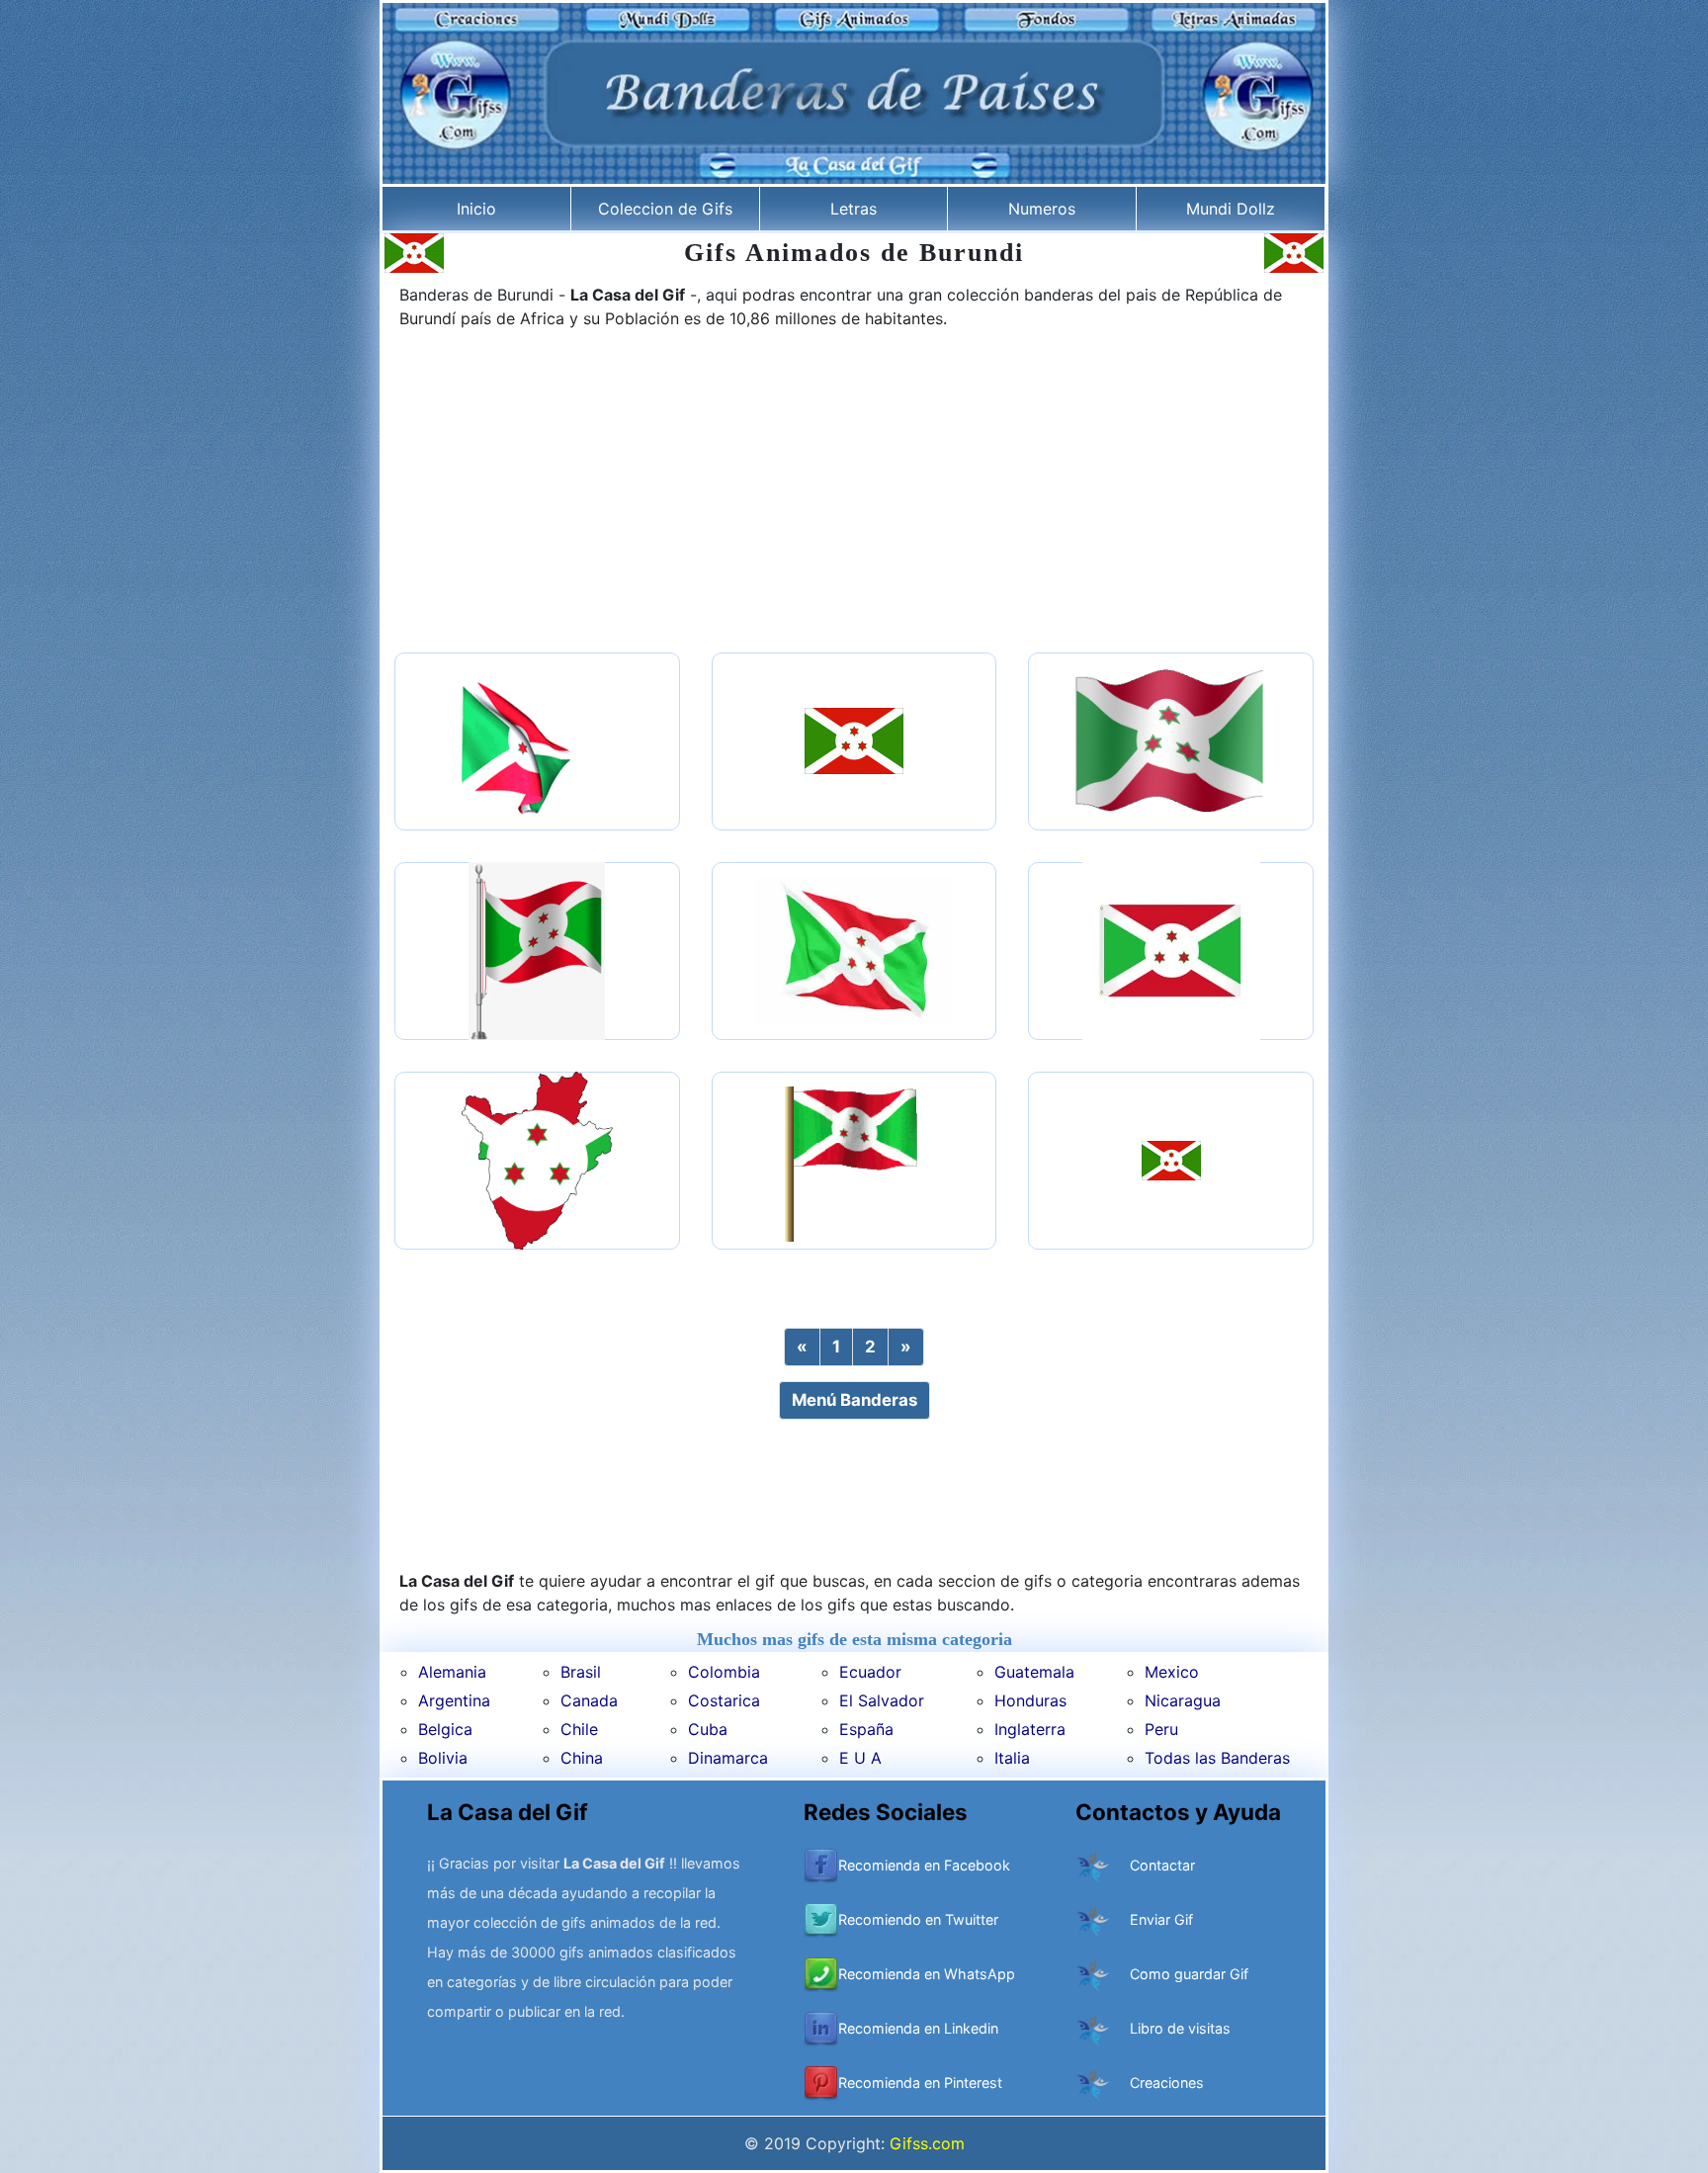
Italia (1012, 1758)
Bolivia (443, 1758)
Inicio (476, 209)
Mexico (1172, 1672)
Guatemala (1034, 1672)
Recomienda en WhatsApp (927, 1974)
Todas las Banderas (1217, 1758)
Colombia (724, 1672)
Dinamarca (728, 1758)
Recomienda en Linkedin (918, 2028)
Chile (579, 1729)
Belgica (445, 1729)
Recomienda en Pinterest (920, 2083)
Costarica (724, 1700)
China (582, 1758)
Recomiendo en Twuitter (918, 1919)
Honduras (1030, 1700)
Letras (854, 209)
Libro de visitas (1180, 2028)
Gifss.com (927, 2143)
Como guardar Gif (1189, 1974)
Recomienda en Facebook (924, 1865)
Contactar (1162, 1865)
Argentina (454, 1700)
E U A (860, 1758)
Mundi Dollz (1231, 209)
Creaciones (1167, 2083)
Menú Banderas (854, 1400)
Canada (589, 1700)
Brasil (581, 1672)
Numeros (1042, 209)
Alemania (452, 1672)
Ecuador (870, 1672)
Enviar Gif (1161, 1919)
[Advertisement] (854, 493)
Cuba (708, 1729)
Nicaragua (1183, 1700)
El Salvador (882, 1700)
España (866, 1729)
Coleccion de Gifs (665, 209)
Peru (1161, 1729)
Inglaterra (1030, 1729)
